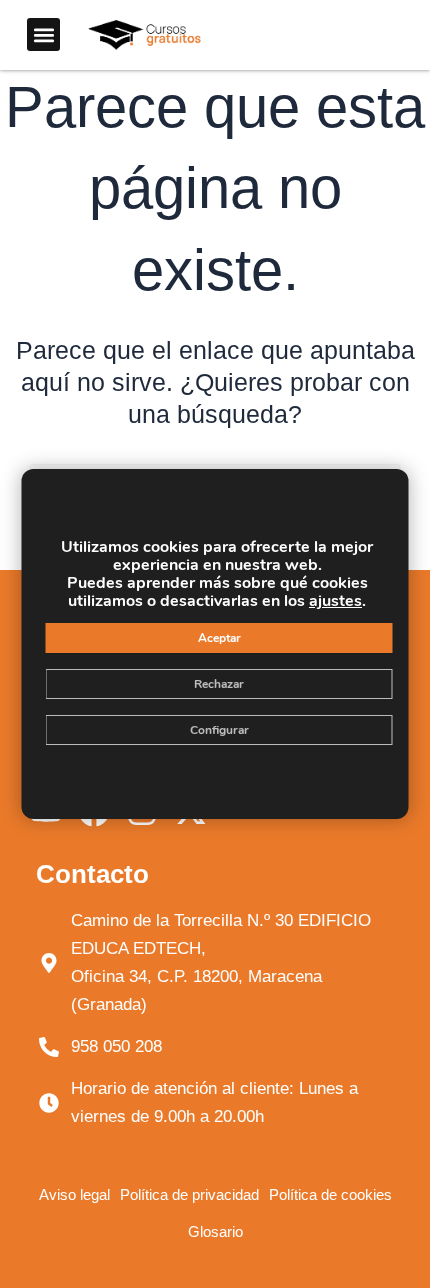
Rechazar (219, 684)
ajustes (335, 601)
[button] (43, 34)
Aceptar (219, 638)
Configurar (219, 730)
